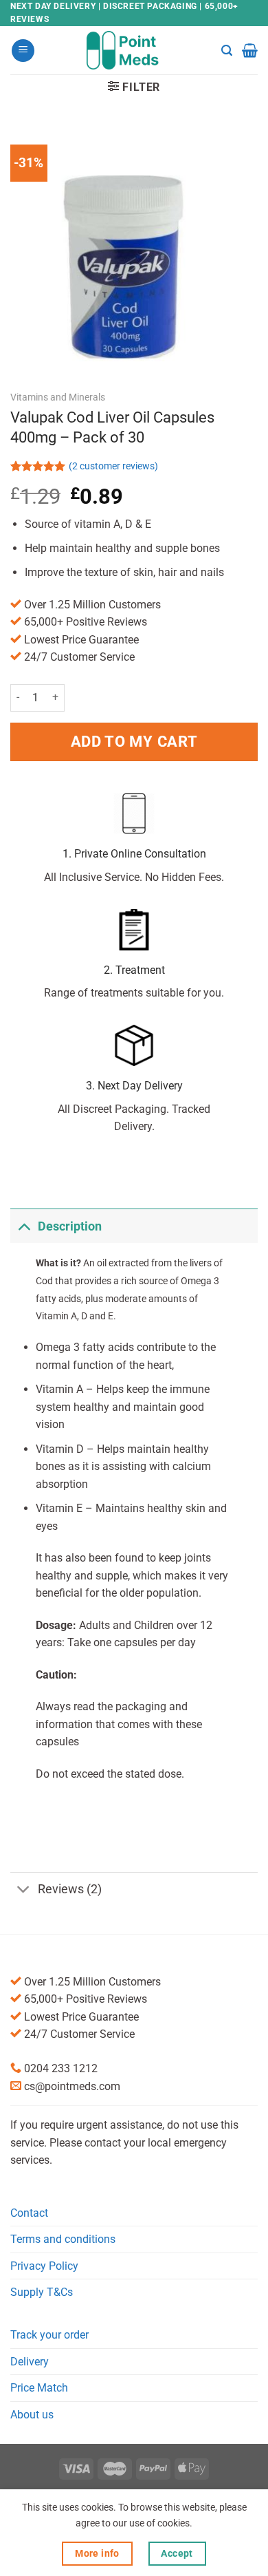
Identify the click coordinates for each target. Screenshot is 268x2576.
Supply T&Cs (42, 2292)
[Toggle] (24, 1226)
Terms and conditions (63, 2239)
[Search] (227, 51)
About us (32, 2415)
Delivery (30, 2362)
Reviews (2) (70, 1889)
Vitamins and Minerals (58, 397)
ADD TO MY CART (134, 741)
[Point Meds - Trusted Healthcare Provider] (134, 50)
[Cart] (250, 50)
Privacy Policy (44, 2266)
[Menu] (23, 51)
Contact (29, 2213)
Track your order (49, 2335)
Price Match (39, 2388)
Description (70, 1226)
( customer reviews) (113, 466)
